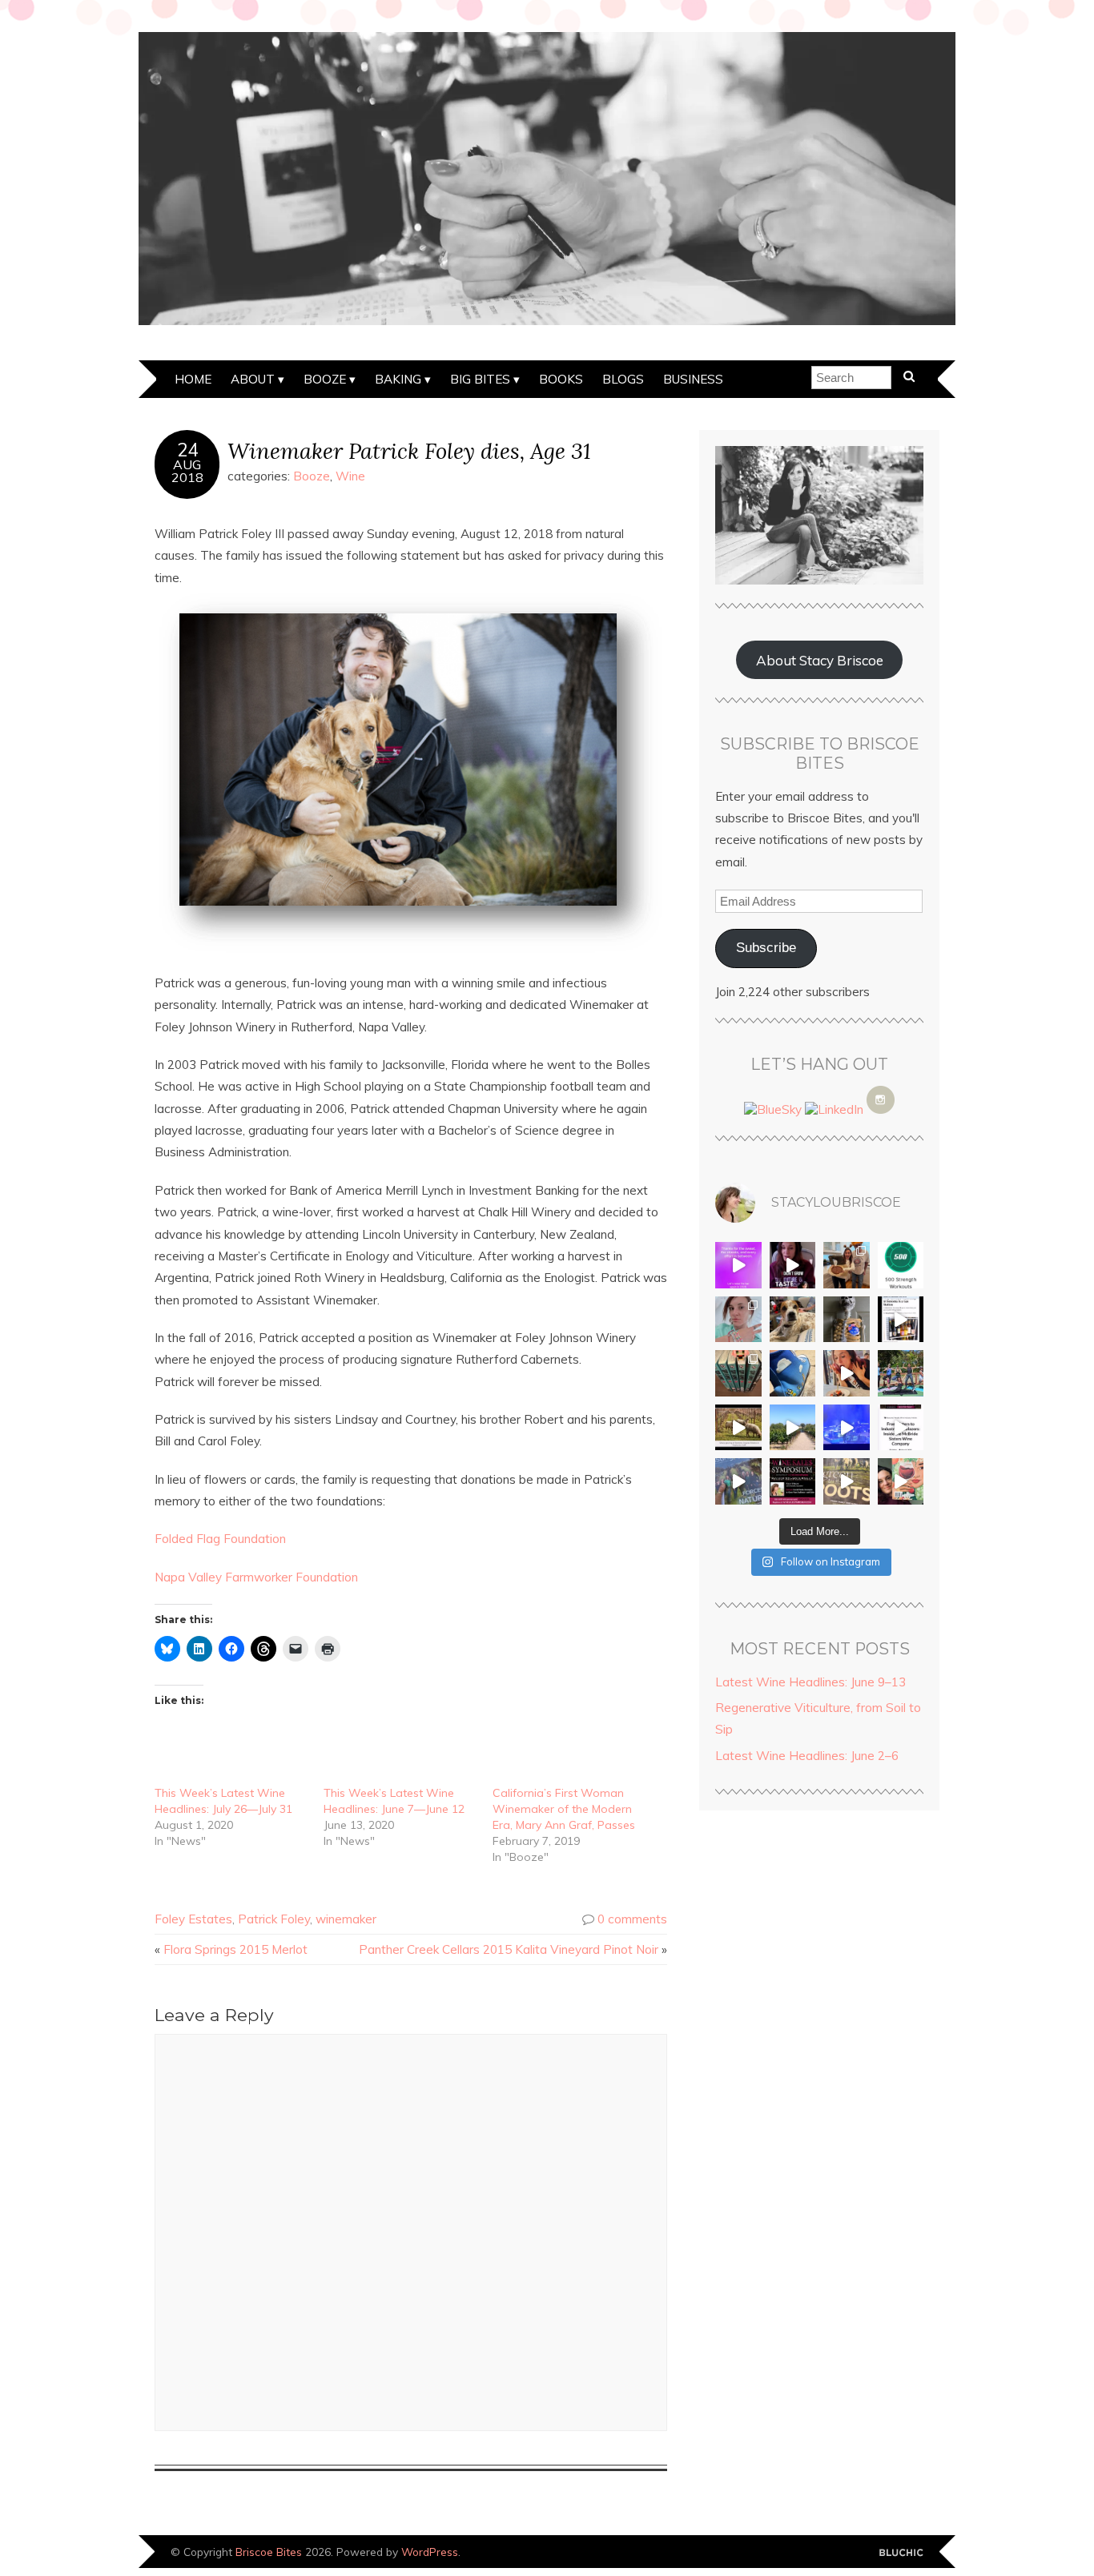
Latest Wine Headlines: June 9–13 (810, 1682)
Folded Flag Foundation (220, 1539)
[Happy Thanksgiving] (847, 1265)
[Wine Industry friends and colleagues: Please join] (793, 1481)
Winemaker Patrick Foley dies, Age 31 (409, 450)
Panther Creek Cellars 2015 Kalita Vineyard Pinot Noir (509, 1949)
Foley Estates (193, 1919)
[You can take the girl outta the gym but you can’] (901, 1373)
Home (193, 379)
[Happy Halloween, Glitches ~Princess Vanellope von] (738, 1320)
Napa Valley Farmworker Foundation (256, 1577)
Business (693, 379)
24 (187, 450)
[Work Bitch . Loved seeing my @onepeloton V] (738, 1265)
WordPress (430, 2552)
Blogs (623, 379)
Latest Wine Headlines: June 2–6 (807, 1756)
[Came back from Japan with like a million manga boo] (738, 1373)
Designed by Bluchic (901, 2553)
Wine (350, 476)
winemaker (346, 1919)
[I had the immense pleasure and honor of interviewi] (901, 1428)
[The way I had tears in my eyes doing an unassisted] (901, 1265)
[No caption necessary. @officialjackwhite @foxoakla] (847, 1428)
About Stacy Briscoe (820, 660)
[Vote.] (847, 1320)
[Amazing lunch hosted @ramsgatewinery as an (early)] (793, 1428)
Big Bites (480, 379)
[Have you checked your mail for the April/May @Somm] (847, 1481)
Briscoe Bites (269, 2552)
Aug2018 (187, 471)
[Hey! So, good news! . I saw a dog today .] (793, 1320)
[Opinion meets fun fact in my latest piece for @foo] (901, 1320)
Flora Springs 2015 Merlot (235, 1949)
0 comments (632, 1919)
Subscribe (766, 948)
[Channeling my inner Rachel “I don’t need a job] (793, 1373)
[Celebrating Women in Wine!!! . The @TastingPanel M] (738, 1481)
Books (561, 379)
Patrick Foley (274, 1919)
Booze (325, 379)
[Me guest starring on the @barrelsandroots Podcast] (793, 1265)
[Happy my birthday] (847, 1373)
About (253, 379)
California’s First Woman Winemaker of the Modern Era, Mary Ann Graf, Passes (564, 1809)
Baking (398, 379)
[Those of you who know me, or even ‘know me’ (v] (738, 1428)
